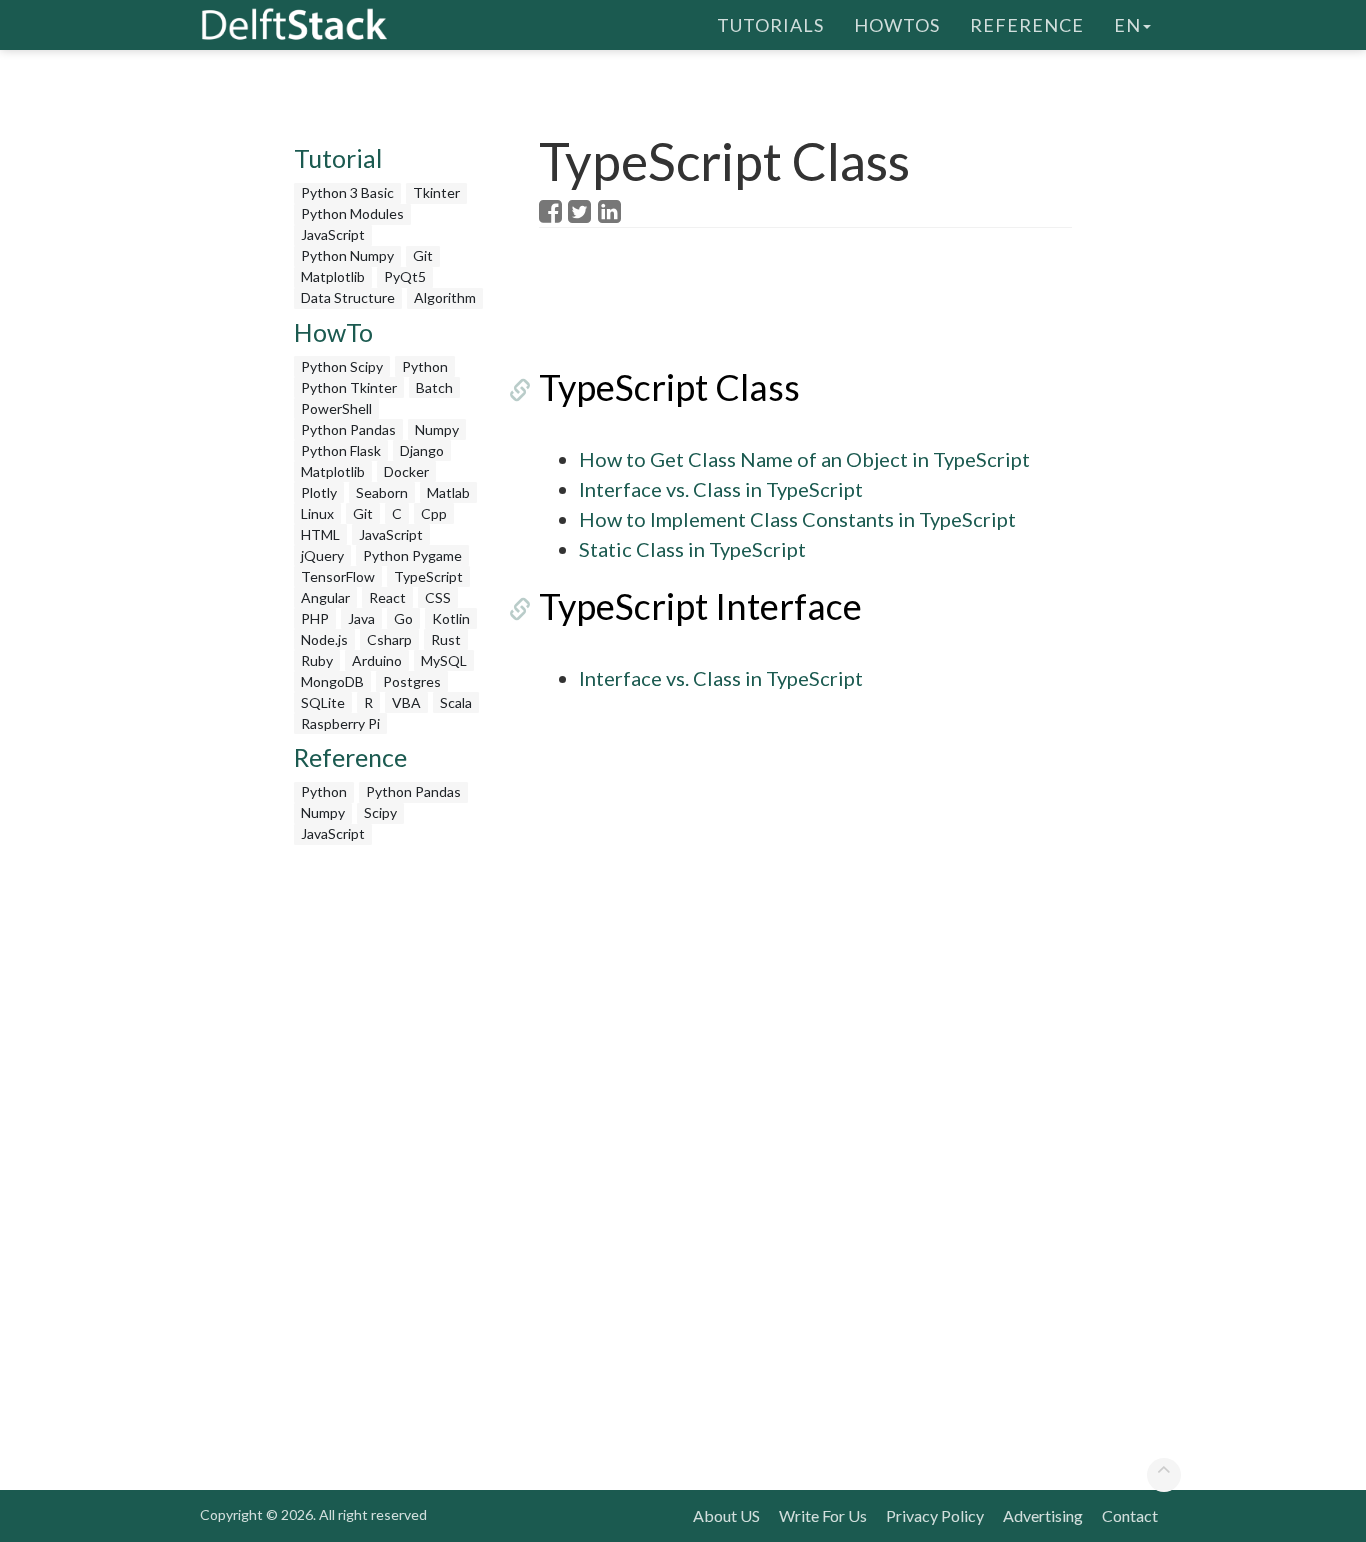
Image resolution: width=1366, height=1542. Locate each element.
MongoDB (332, 681)
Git (423, 255)
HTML (320, 534)
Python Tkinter (349, 387)
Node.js (324, 639)
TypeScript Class (669, 387)
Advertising (1043, 1515)
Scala (456, 702)
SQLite (323, 702)
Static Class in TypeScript (692, 549)
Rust (446, 639)
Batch (434, 387)
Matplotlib (333, 276)
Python (425, 366)
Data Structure (348, 297)
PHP (315, 618)
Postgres (412, 681)
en (1127, 25)
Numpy (437, 429)
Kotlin (451, 618)
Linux (317, 513)
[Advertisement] (391, 1155)
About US (726, 1515)
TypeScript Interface (700, 606)
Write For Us (823, 1515)
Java (361, 618)
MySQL (444, 660)
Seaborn (382, 492)
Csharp (389, 639)
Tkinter (436, 192)
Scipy (380, 812)
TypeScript (428, 576)
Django (422, 450)
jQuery (322, 555)
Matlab (448, 492)
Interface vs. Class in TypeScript (721, 489)
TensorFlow (338, 576)
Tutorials (770, 25)
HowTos (897, 25)
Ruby (317, 660)
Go (403, 618)
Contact (1130, 1515)
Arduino (377, 660)
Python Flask (341, 450)
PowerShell (336, 408)
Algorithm (445, 297)
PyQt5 (405, 276)
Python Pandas (348, 429)
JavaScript (333, 234)
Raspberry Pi (340, 723)
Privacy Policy (935, 1515)
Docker (406, 471)
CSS (438, 597)
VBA (406, 702)
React (387, 597)
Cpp (434, 513)
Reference (1027, 25)
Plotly (319, 492)
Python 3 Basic (347, 192)
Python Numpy (347, 255)
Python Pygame (412, 555)
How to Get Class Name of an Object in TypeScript (804, 459)
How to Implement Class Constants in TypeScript (797, 519)
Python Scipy (342, 366)
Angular (325, 597)
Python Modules (352, 213)
